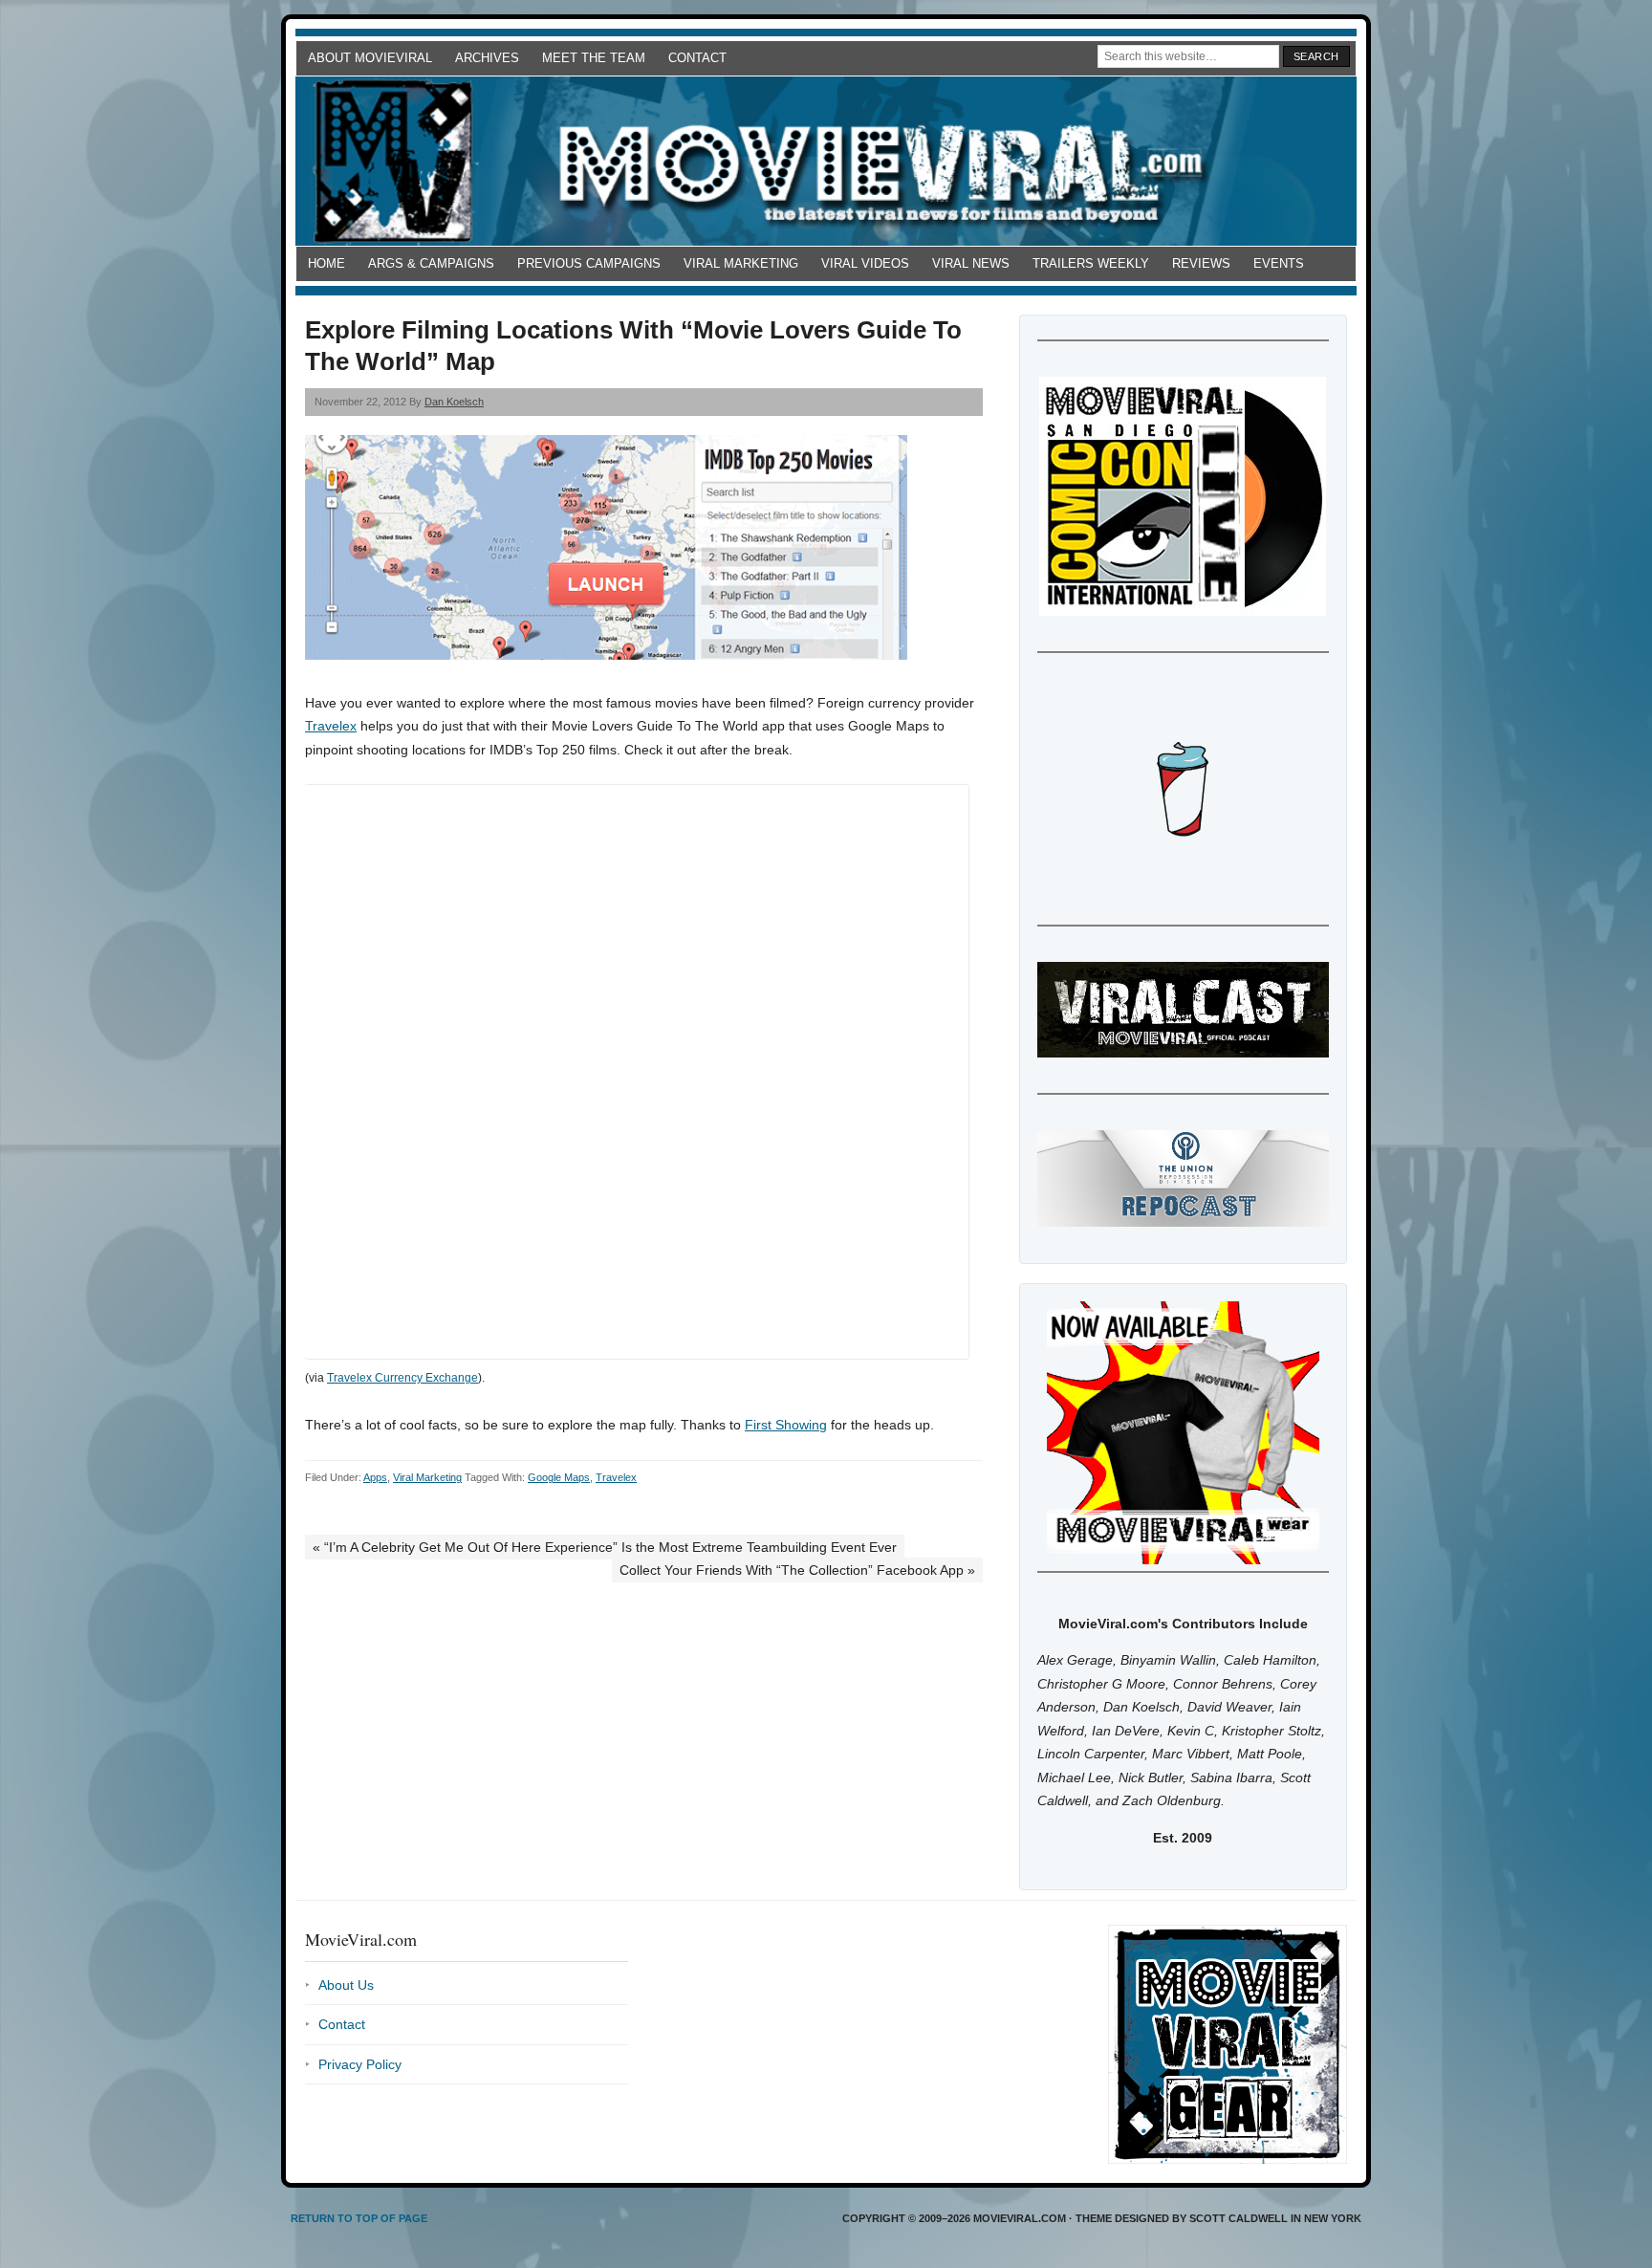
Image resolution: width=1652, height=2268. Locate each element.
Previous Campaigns (589, 263)
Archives (487, 58)
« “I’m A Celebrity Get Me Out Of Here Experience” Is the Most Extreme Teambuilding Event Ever (605, 1547)
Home (326, 263)
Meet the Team (594, 58)
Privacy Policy (360, 2064)
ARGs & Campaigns (431, 263)
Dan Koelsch (454, 402)
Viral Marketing (741, 263)
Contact (697, 58)
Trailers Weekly (1091, 263)
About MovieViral (370, 58)
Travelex (331, 726)
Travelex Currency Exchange (402, 1378)
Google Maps (559, 1477)
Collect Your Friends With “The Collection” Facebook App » (797, 1570)
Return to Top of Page (359, 2218)
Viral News (971, 263)
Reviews (1201, 263)
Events (1279, 263)
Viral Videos (865, 263)
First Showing (786, 1425)
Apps (375, 1477)
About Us (346, 1985)
